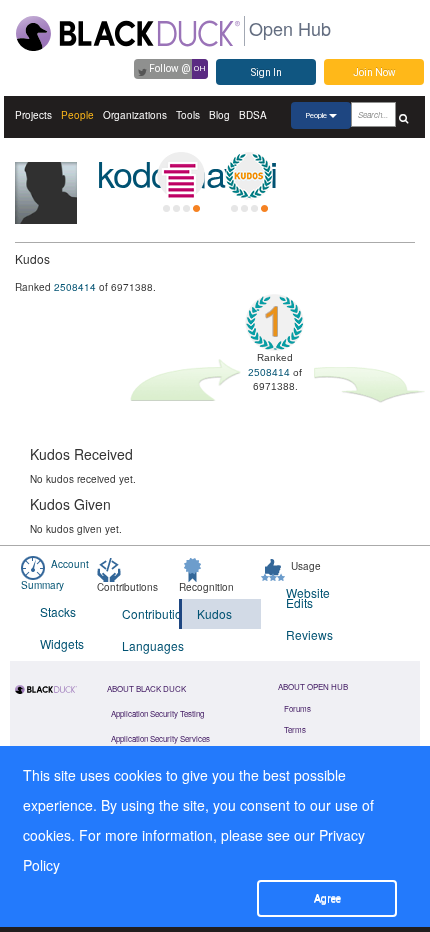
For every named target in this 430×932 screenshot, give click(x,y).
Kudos (214, 613)
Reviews (309, 634)
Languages (150, 645)
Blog (219, 115)
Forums (297, 708)
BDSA (253, 115)
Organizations (135, 115)
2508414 (75, 287)
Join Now (374, 72)
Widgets (62, 643)
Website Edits (308, 597)
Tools (188, 115)
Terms (295, 729)
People (77, 115)
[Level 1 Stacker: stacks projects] (181, 176)
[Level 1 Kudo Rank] (249, 176)
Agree (327, 898)
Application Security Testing (157, 713)
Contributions (150, 613)
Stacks (58, 611)
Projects (33, 115)
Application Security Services (160, 738)
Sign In (266, 72)
